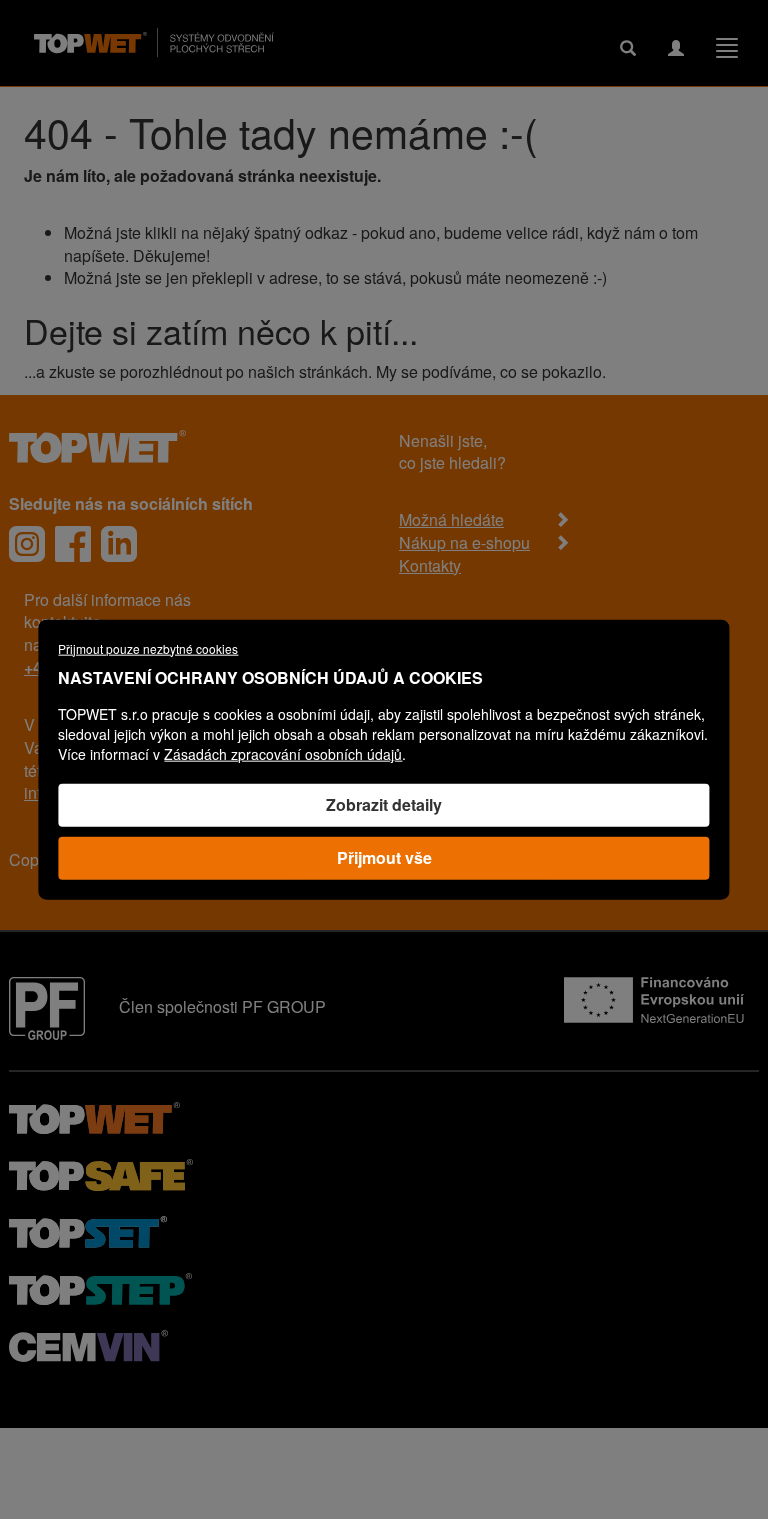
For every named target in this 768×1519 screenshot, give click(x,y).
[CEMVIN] (88, 1343)
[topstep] (100, 1286)
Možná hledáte (451, 520)
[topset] (88, 1229)
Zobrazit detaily (384, 804)
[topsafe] (101, 1172)
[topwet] (94, 1115)
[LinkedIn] (119, 544)
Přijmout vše (384, 857)
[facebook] (73, 544)
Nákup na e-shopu (464, 543)
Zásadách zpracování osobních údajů (283, 754)
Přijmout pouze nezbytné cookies (148, 647)
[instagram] (27, 544)
